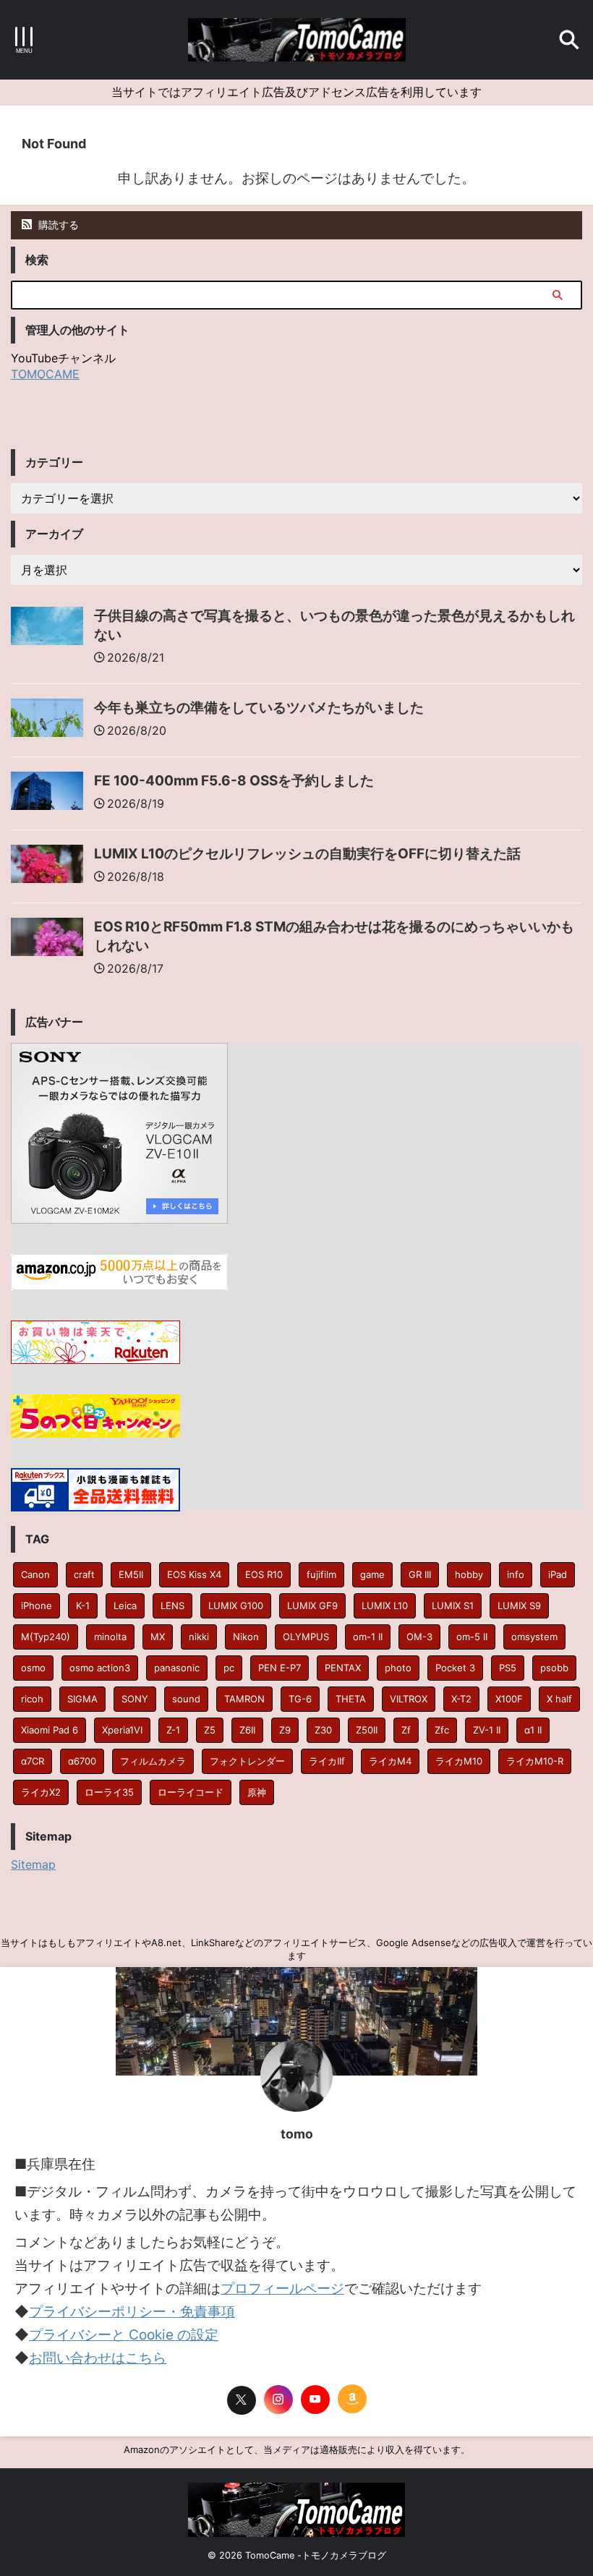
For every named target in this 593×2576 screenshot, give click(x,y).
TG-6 (300, 1699)
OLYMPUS (306, 1637)
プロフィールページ (282, 2289)
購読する (57, 225)
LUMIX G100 (236, 1605)
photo (398, 1668)
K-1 (83, 1605)
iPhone (37, 1605)
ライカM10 (459, 1761)
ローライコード (191, 1792)
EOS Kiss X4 (194, 1574)
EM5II (131, 1574)
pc (229, 1668)
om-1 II (368, 1637)
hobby (469, 1574)
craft (84, 1574)
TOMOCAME (45, 374)
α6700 (82, 1761)
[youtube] (315, 2400)
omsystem (534, 1637)
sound (186, 1699)
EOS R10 (264, 1574)
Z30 (323, 1730)
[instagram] (278, 2400)
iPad (558, 1574)
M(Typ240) (46, 1637)
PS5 (508, 1668)
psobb (554, 1668)
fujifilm (321, 1574)
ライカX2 (41, 1792)
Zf (406, 1730)
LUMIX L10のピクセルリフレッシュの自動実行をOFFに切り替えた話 (307, 854)
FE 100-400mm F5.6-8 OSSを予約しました (234, 781)
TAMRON (244, 1699)
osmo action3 (100, 1668)
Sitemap (33, 1864)
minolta (110, 1637)
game (372, 1574)
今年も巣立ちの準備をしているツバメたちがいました (259, 708)
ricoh (32, 1699)
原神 (257, 1792)
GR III (420, 1574)
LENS (172, 1605)
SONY (135, 1699)
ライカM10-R (535, 1761)
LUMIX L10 (385, 1605)
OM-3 (419, 1637)
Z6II (247, 1730)
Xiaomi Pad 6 (50, 1730)
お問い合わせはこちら (98, 2358)
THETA (351, 1699)
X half (559, 1699)
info (516, 1574)
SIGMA (82, 1699)
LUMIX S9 (519, 1605)
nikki (199, 1637)
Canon (35, 1574)
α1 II (533, 1730)
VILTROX (409, 1699)
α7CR (33, 1761)
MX (158, 1637)
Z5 (210, 1730)
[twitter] (242, 2400)
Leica (125, 1605)
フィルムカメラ (153, 1761)
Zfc (442, 1730)
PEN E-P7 (280, 1668)
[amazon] (352, 2399)
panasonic (177, 1668)
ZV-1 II (487, 1730)
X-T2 (461, 1699)
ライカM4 (390, 1761)
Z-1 (173, 1730)
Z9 (285, 1730)
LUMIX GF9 (312, 1605)
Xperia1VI (122, 1730)
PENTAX (343, 1668)
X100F (509, 1699)
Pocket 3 (455, 1668)
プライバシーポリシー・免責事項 (132, 2312)
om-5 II (472, 1637)
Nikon (246, 1637)
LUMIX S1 (453, 1605)
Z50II (367, 1730)
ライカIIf (327, 1761)
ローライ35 (109, 1792)
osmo (33, 1668)
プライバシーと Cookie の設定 (124, 2335)
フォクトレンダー (247, 1761)
